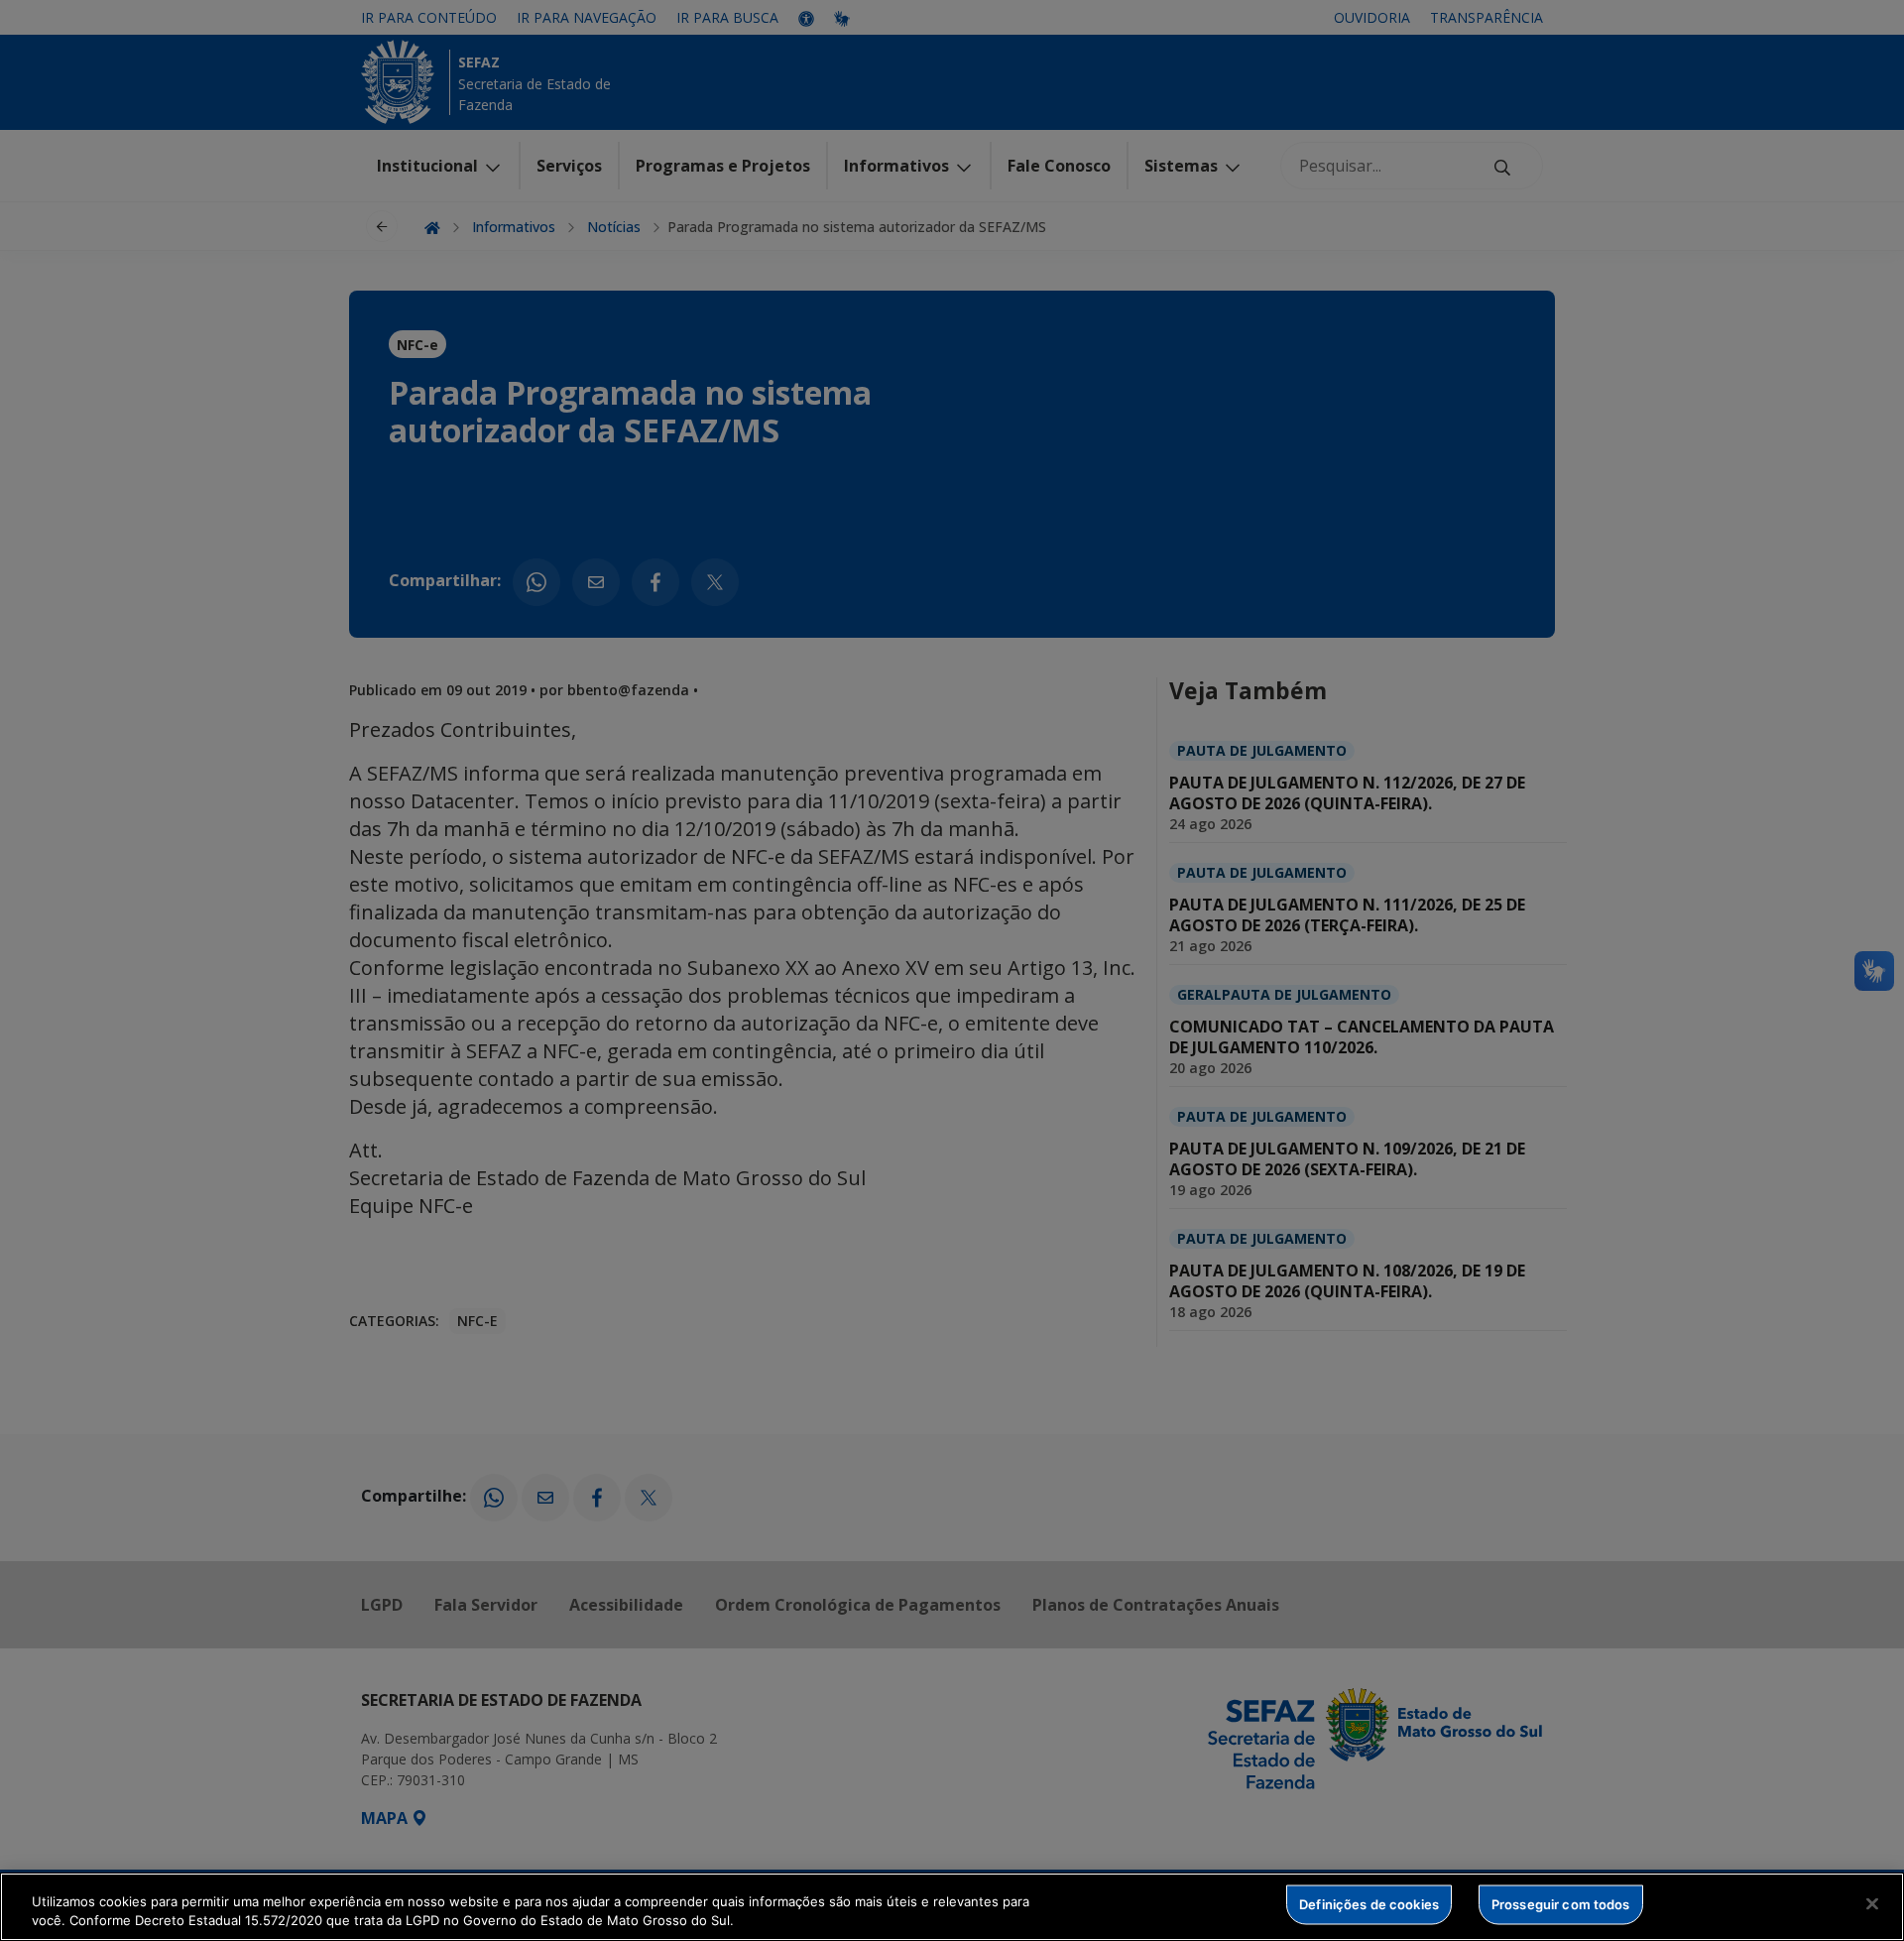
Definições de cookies (1369, 1904)
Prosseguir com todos (1561, 1904)
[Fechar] (1872, 1904)
